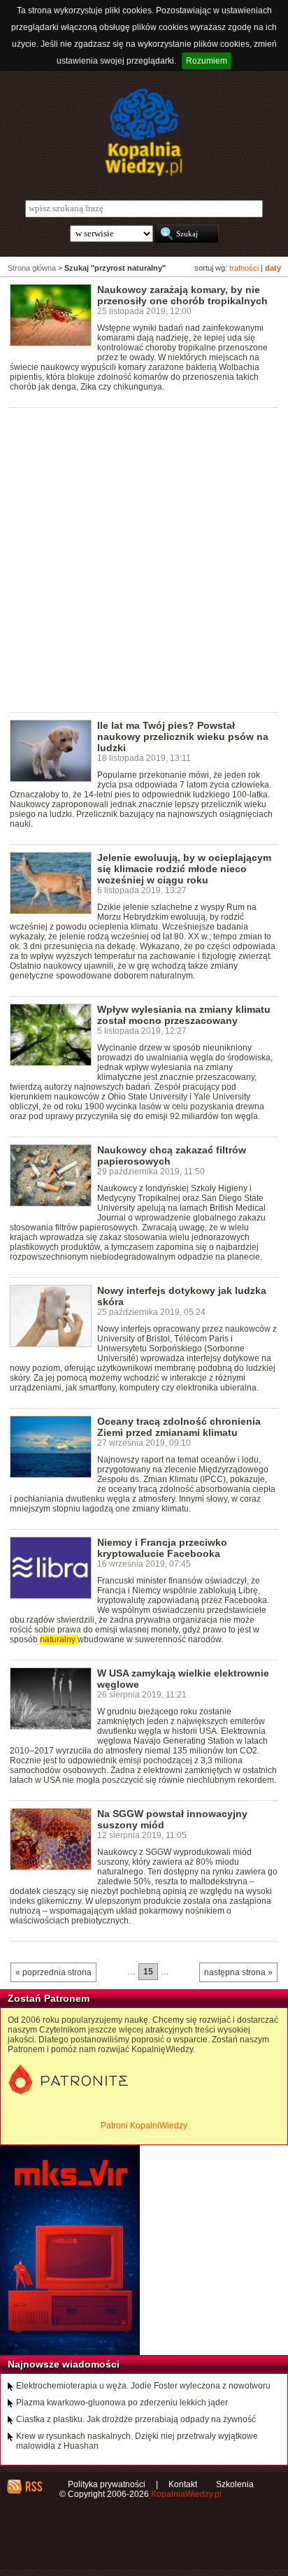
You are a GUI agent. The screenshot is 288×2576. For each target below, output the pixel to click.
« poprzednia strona (53, 1972)
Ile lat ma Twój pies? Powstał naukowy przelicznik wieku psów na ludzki (183, 736)
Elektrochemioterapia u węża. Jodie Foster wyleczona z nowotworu (143, 2386)
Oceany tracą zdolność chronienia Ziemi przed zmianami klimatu (179, 1427)
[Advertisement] (144, 559)
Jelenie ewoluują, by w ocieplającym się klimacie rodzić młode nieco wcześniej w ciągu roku (184, 869)
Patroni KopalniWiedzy (144, 2126)
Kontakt (183, 2484)
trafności (244, 268)
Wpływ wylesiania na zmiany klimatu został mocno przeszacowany (184, 1015)
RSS (33, 2486)
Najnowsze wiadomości (64, 2364)
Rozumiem (207, 61)
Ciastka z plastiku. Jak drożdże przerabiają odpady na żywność (136, 2419)
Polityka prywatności (107, 2484)
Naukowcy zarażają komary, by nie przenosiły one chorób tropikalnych (182, 295)
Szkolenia (235, 2484)
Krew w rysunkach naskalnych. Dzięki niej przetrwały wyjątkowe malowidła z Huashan (137, 2441)
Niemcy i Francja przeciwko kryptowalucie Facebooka (162, 1548)
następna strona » (238, 1972)
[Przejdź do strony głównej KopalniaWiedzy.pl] (144, 132)
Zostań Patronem (49, 1998)
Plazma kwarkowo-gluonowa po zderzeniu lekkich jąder (122, 2403)
